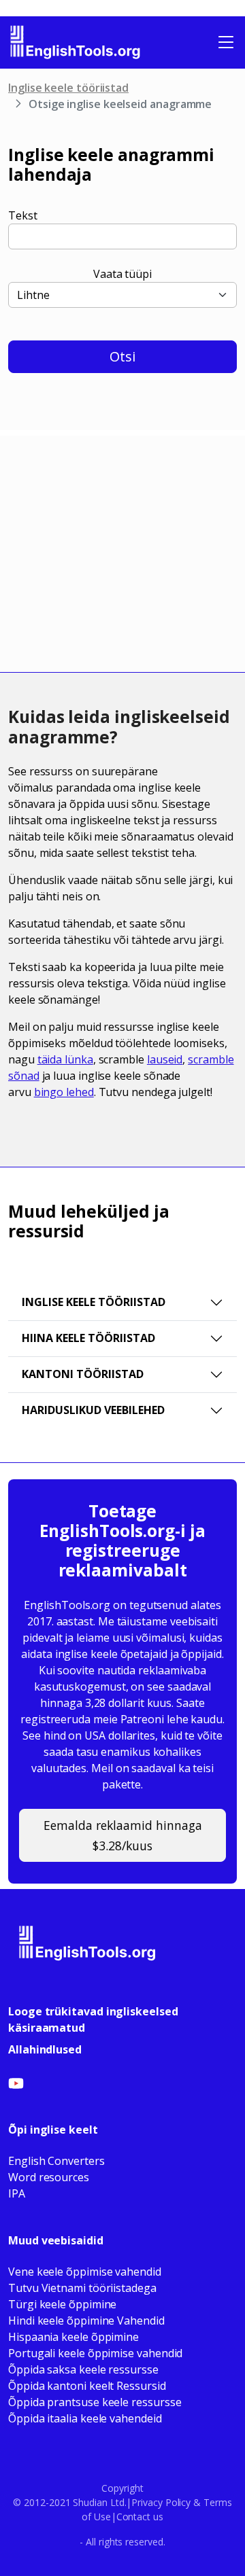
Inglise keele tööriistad (68, 88)
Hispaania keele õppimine (73, 2337)
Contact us (140, 2517)
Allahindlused (45, 2049)
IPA (17, 2193)
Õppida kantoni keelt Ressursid (87, 2386)
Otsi (122, 356)
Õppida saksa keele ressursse (83, 2369)
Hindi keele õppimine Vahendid (86, 2321)
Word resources (49, 2177)
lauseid (165, 1059)
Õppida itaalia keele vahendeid (85, 2418)
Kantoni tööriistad (83, 1374)
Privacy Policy (161, 2502)
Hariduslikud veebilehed (93, 1410)
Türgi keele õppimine (62, 2304)
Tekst (23, 215)
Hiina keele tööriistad (88, 1338)
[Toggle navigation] (226, 42)
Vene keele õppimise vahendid (85, 2272)
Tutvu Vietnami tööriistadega (82, 2288)
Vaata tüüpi (122, 274)
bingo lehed (64, 1092)
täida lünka (65, 1059)
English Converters (56, 2161)
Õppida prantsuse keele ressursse (95, 2402)
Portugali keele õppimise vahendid (95, 2353)
